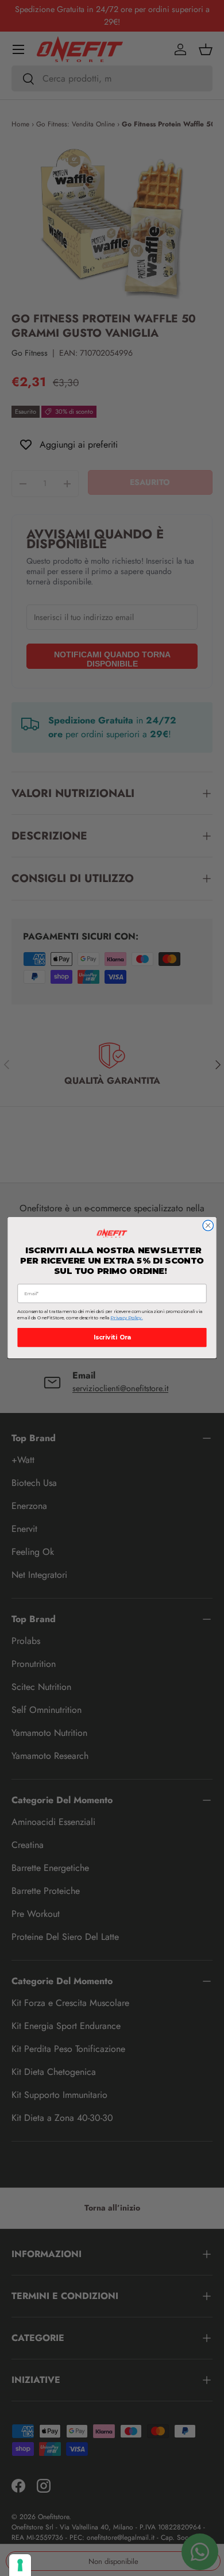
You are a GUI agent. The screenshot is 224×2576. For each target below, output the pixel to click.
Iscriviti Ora (112, 1338)
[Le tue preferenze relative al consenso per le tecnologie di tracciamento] (20, 2565)
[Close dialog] (208, 1226)
